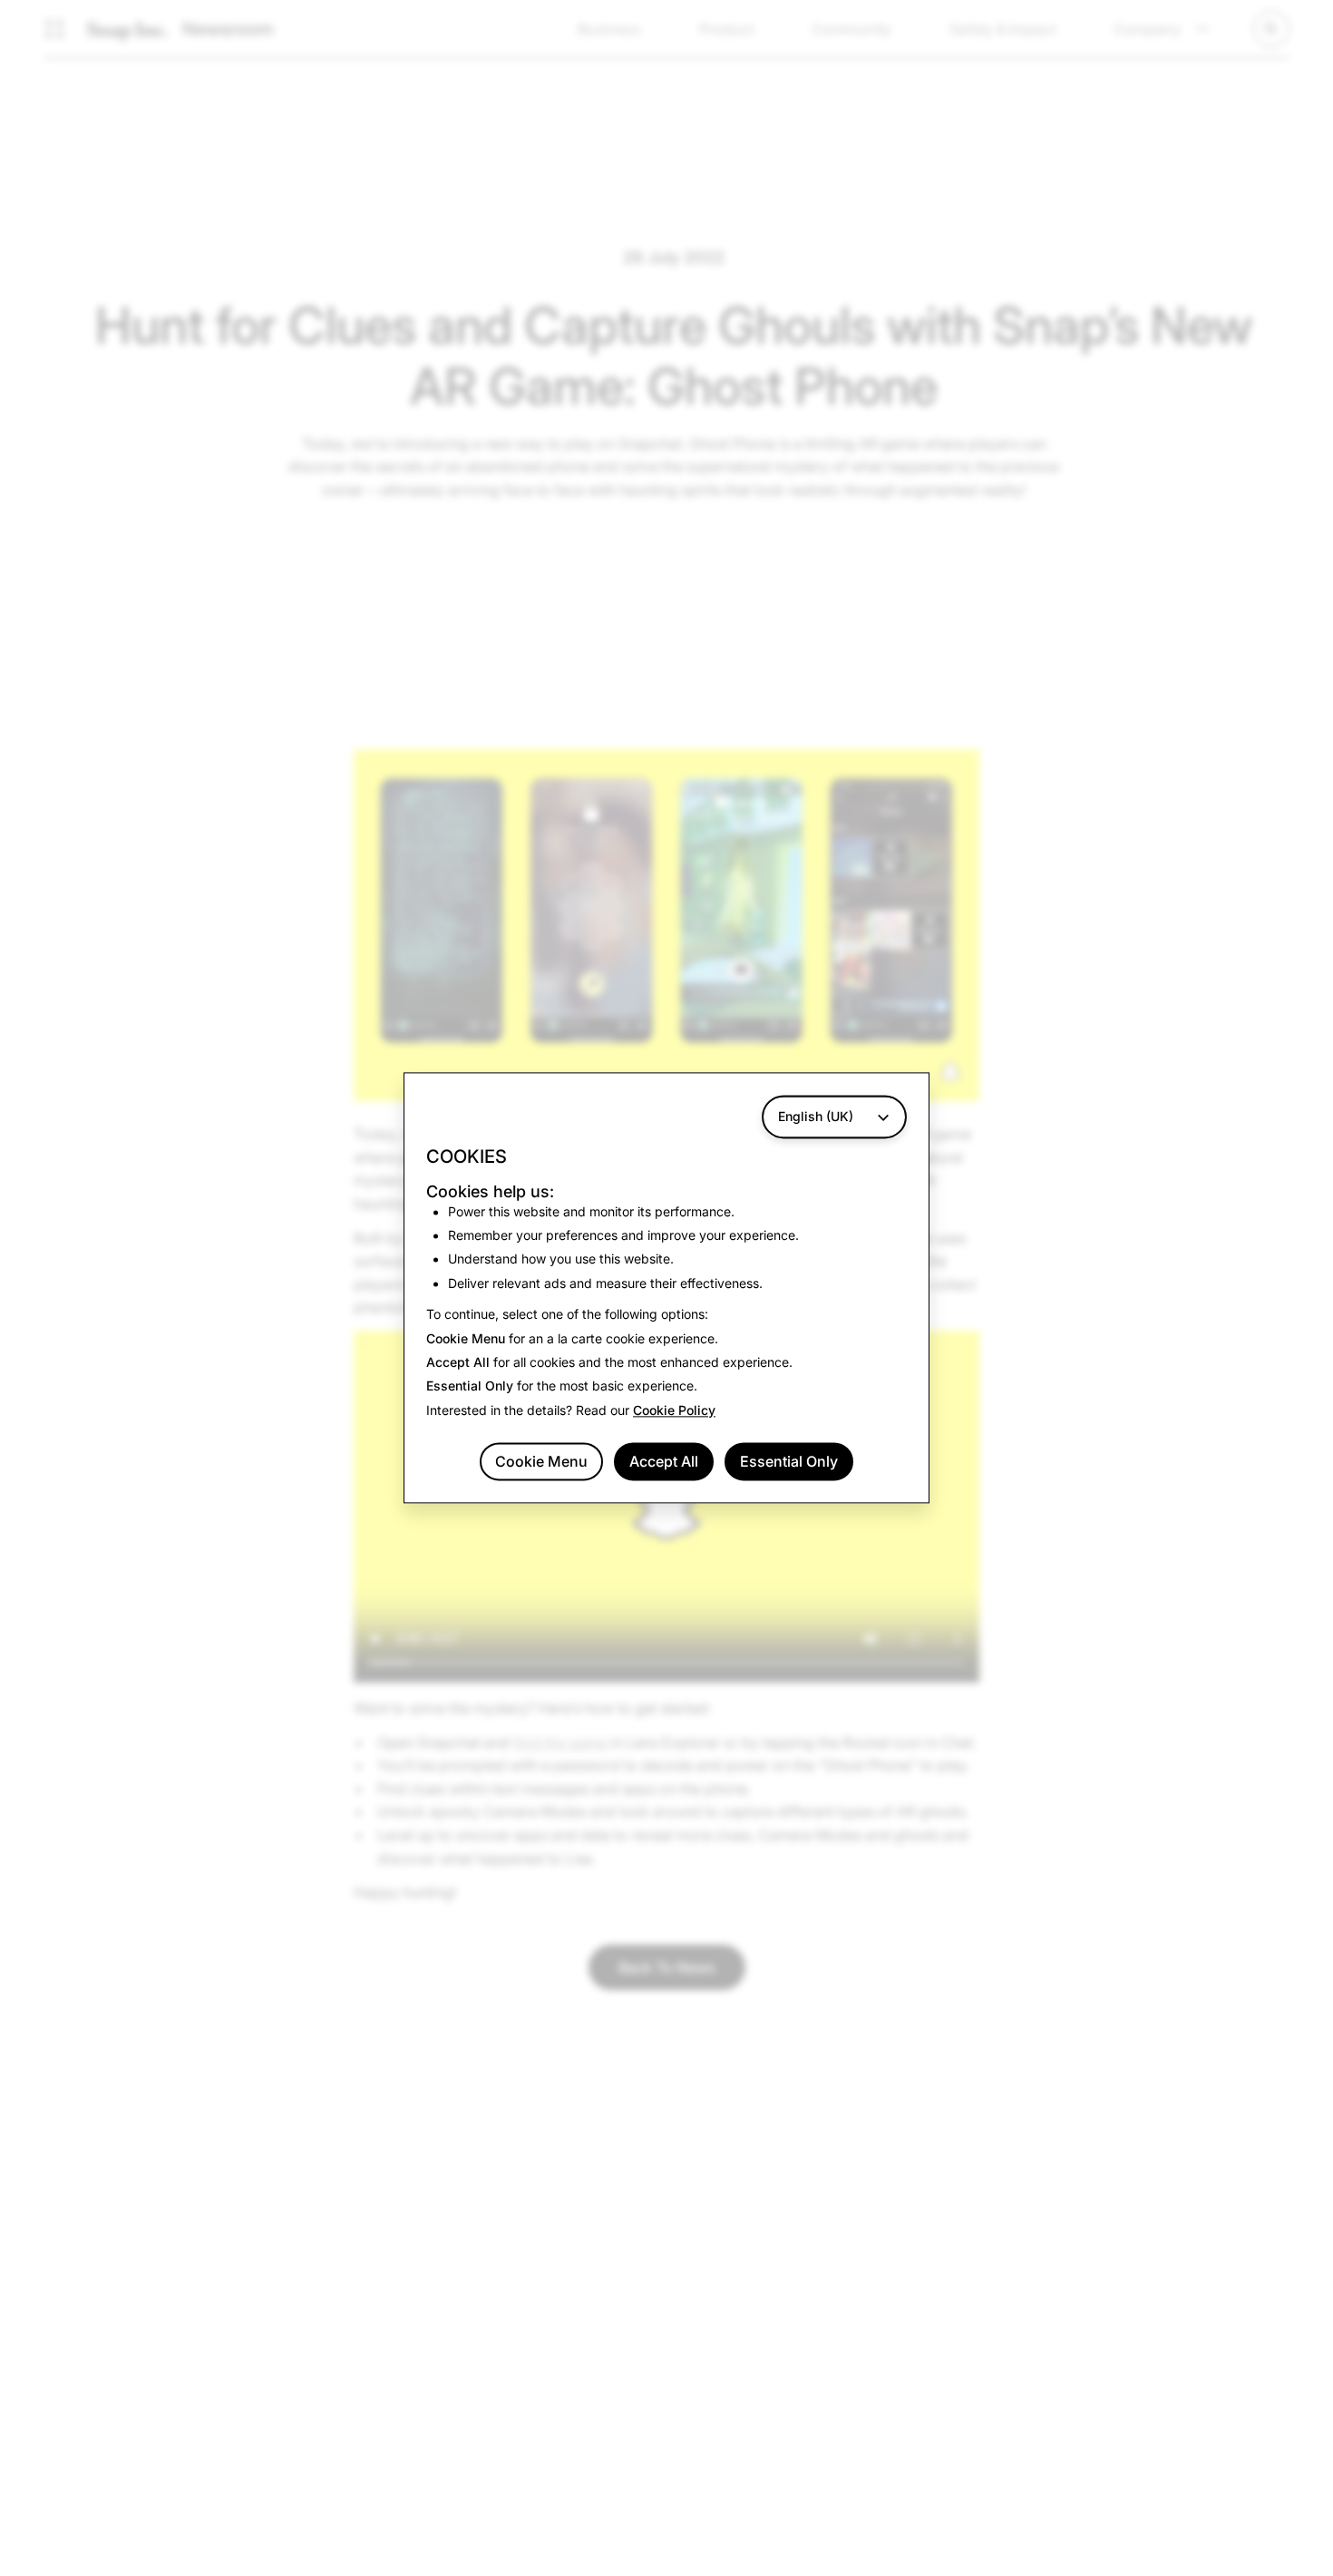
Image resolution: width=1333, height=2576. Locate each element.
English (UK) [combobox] (816, 1116)
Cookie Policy (674, 1410)
